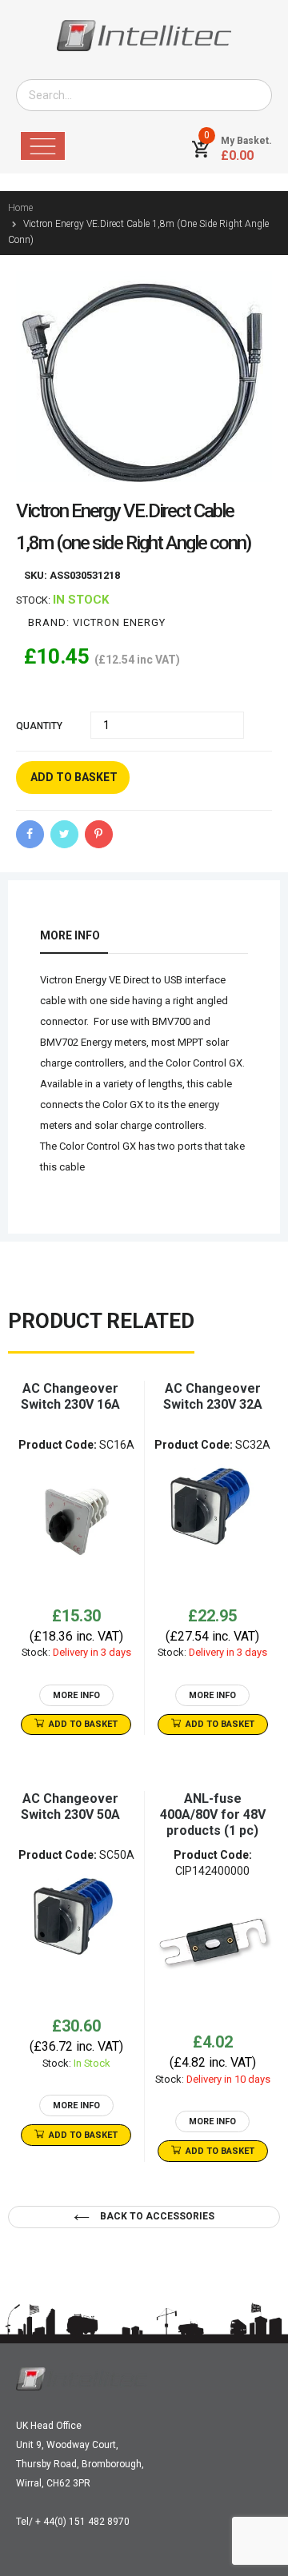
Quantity (39, 726)
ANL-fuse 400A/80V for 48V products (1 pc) (213, 1814)
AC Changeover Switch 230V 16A (70, 1396)
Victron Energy (119, 622)
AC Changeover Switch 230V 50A (70, 1806)
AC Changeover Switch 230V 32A (213, 1396)
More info (70, 935)
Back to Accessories (156, 2216)
